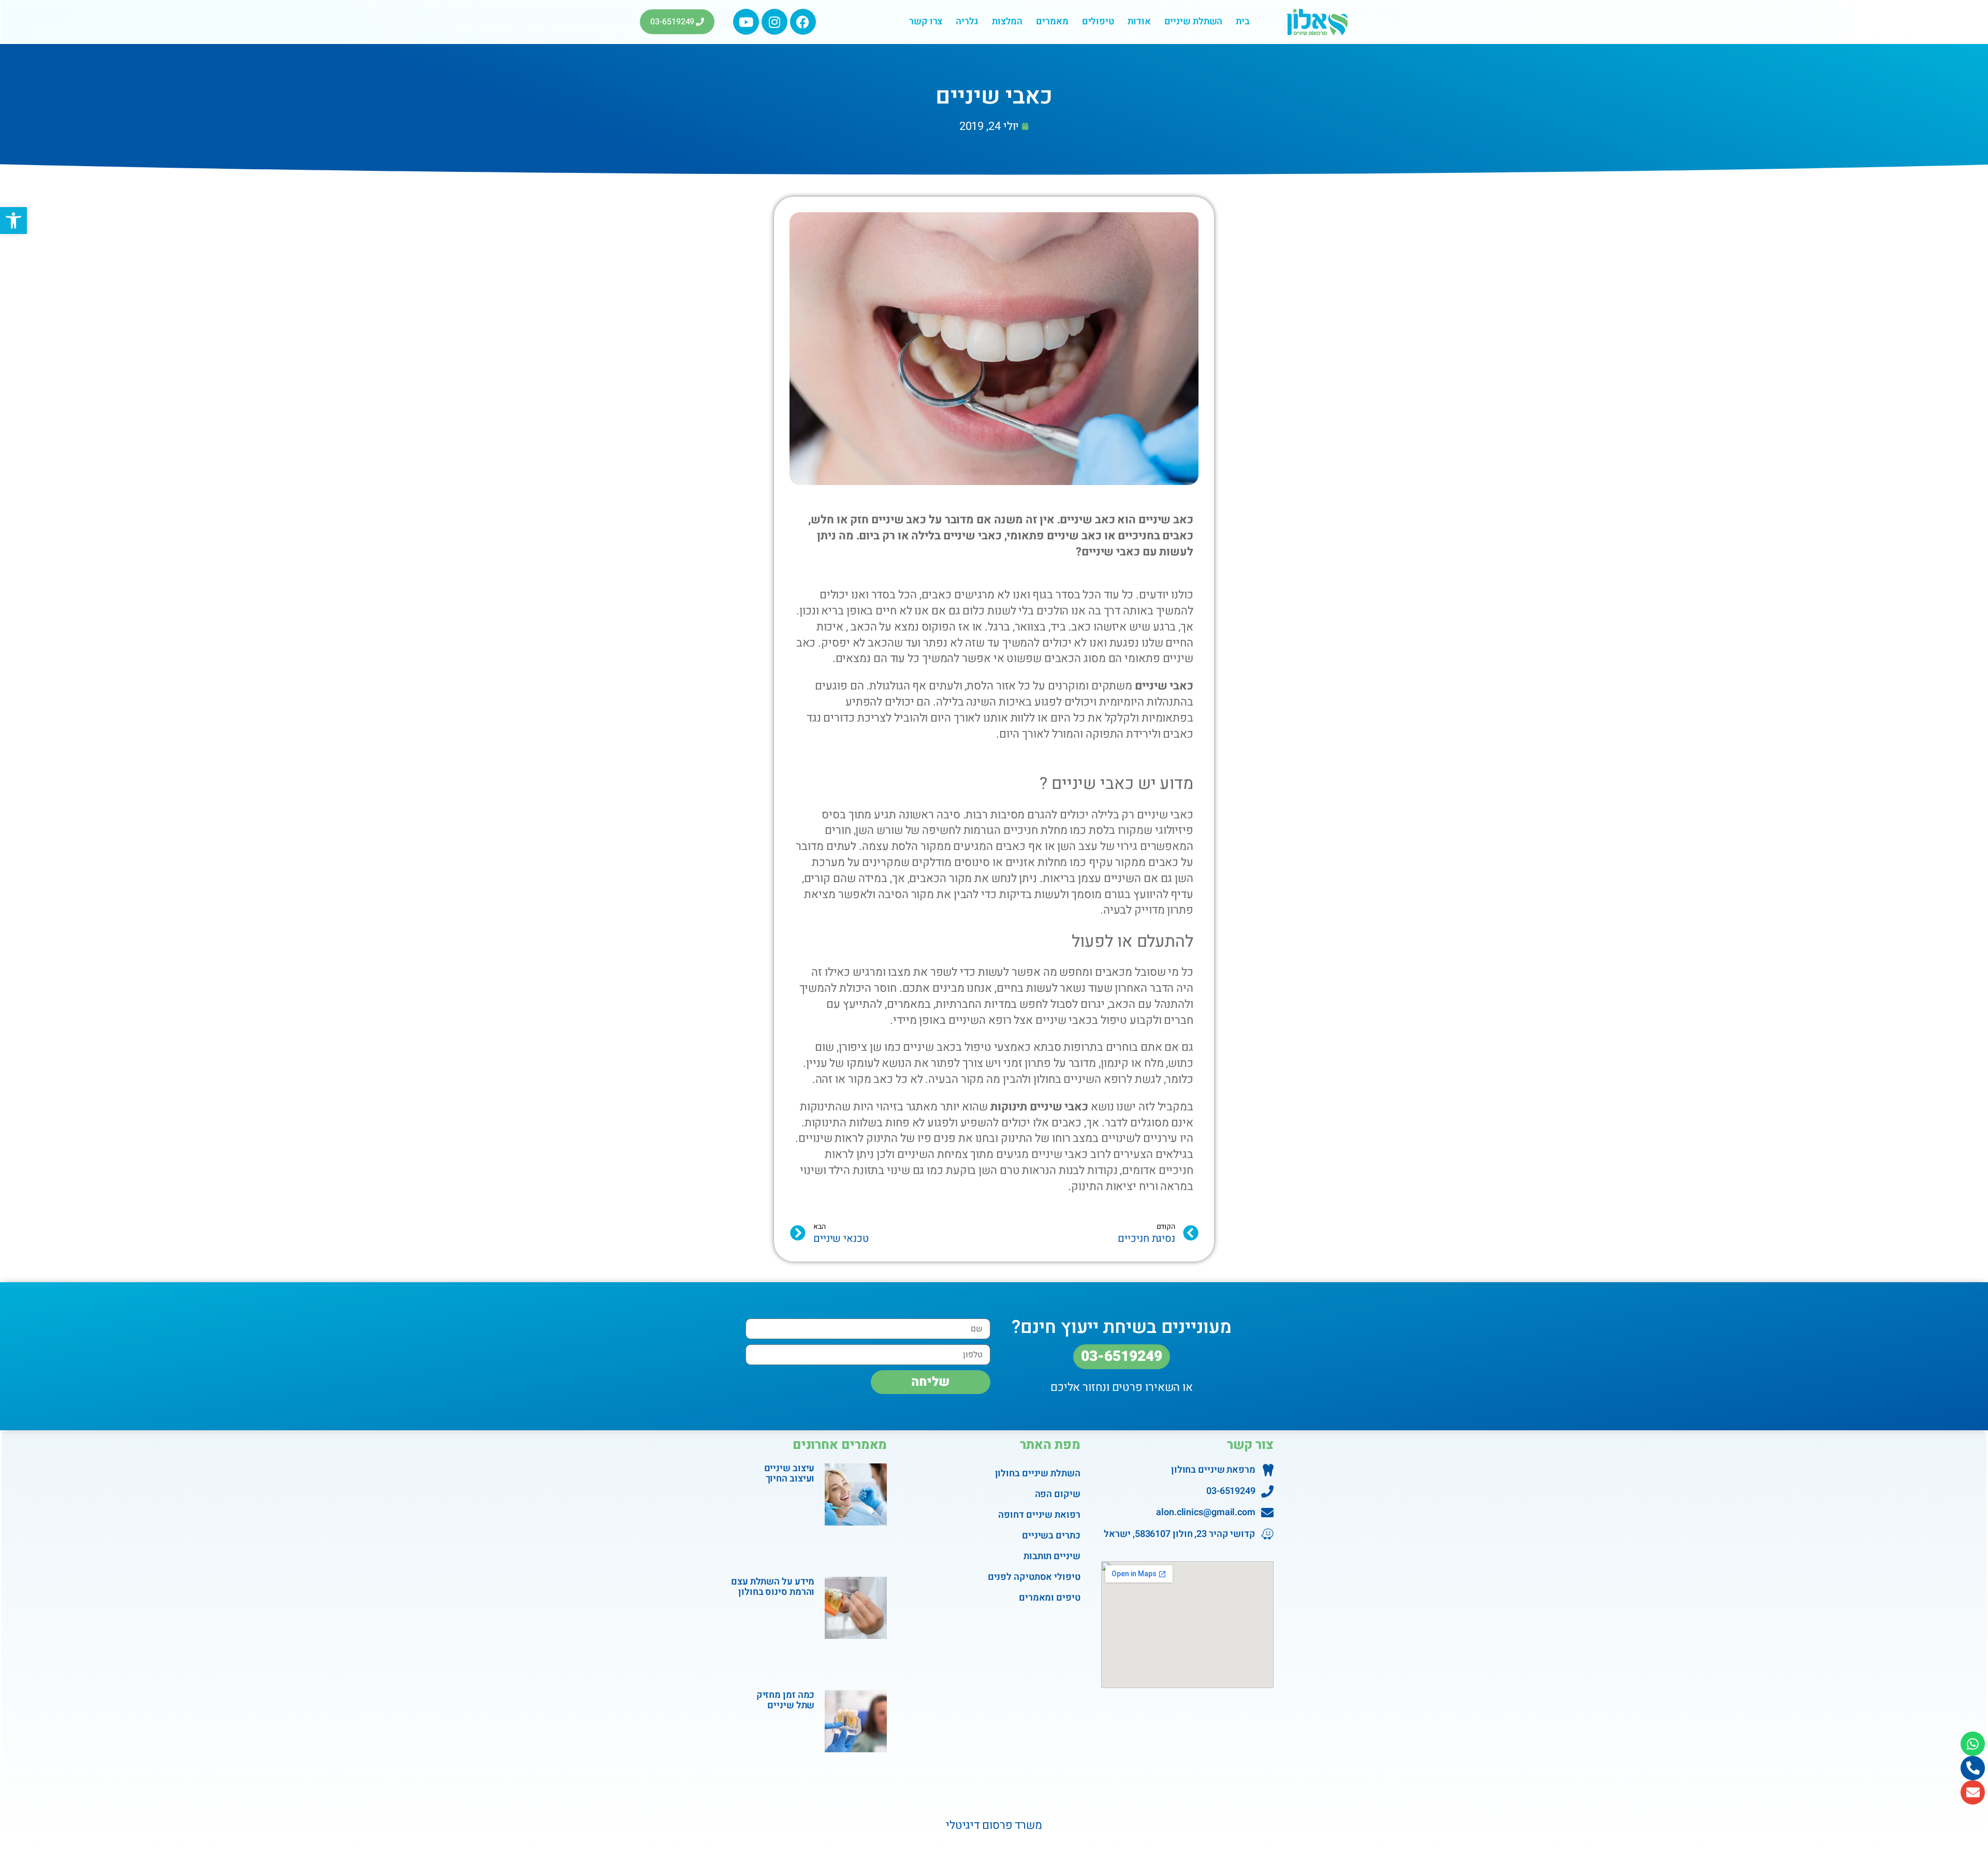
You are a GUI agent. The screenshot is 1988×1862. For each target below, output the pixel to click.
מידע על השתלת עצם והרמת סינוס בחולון (773, 1587)
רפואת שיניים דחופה (1039, 1515)
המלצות (1007, 21)
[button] (13, 221)
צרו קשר (926, 21)
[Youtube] (746, 22)
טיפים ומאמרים (1049, 1598)
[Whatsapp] (1973, 1744)
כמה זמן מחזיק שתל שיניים (786, 1700)
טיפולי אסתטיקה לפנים (1034, 1577)
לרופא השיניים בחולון (1083, 1079)
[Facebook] (803, 22)
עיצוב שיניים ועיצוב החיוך (790, 1474)
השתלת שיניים (1194, 21)
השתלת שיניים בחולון (1037, 1474)
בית (1243, 21)
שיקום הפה (1057, 1494)
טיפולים (1098, 21)
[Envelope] (1973, 1792)
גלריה (967, 21)
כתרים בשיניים (1051, 1536)
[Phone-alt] (1973, 1768)
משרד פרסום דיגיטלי (994, 1825)
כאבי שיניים (1164, 686)
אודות (1139, 21)
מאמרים (1052, 21)
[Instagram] (774, 22)
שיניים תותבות (1052, 1556)
